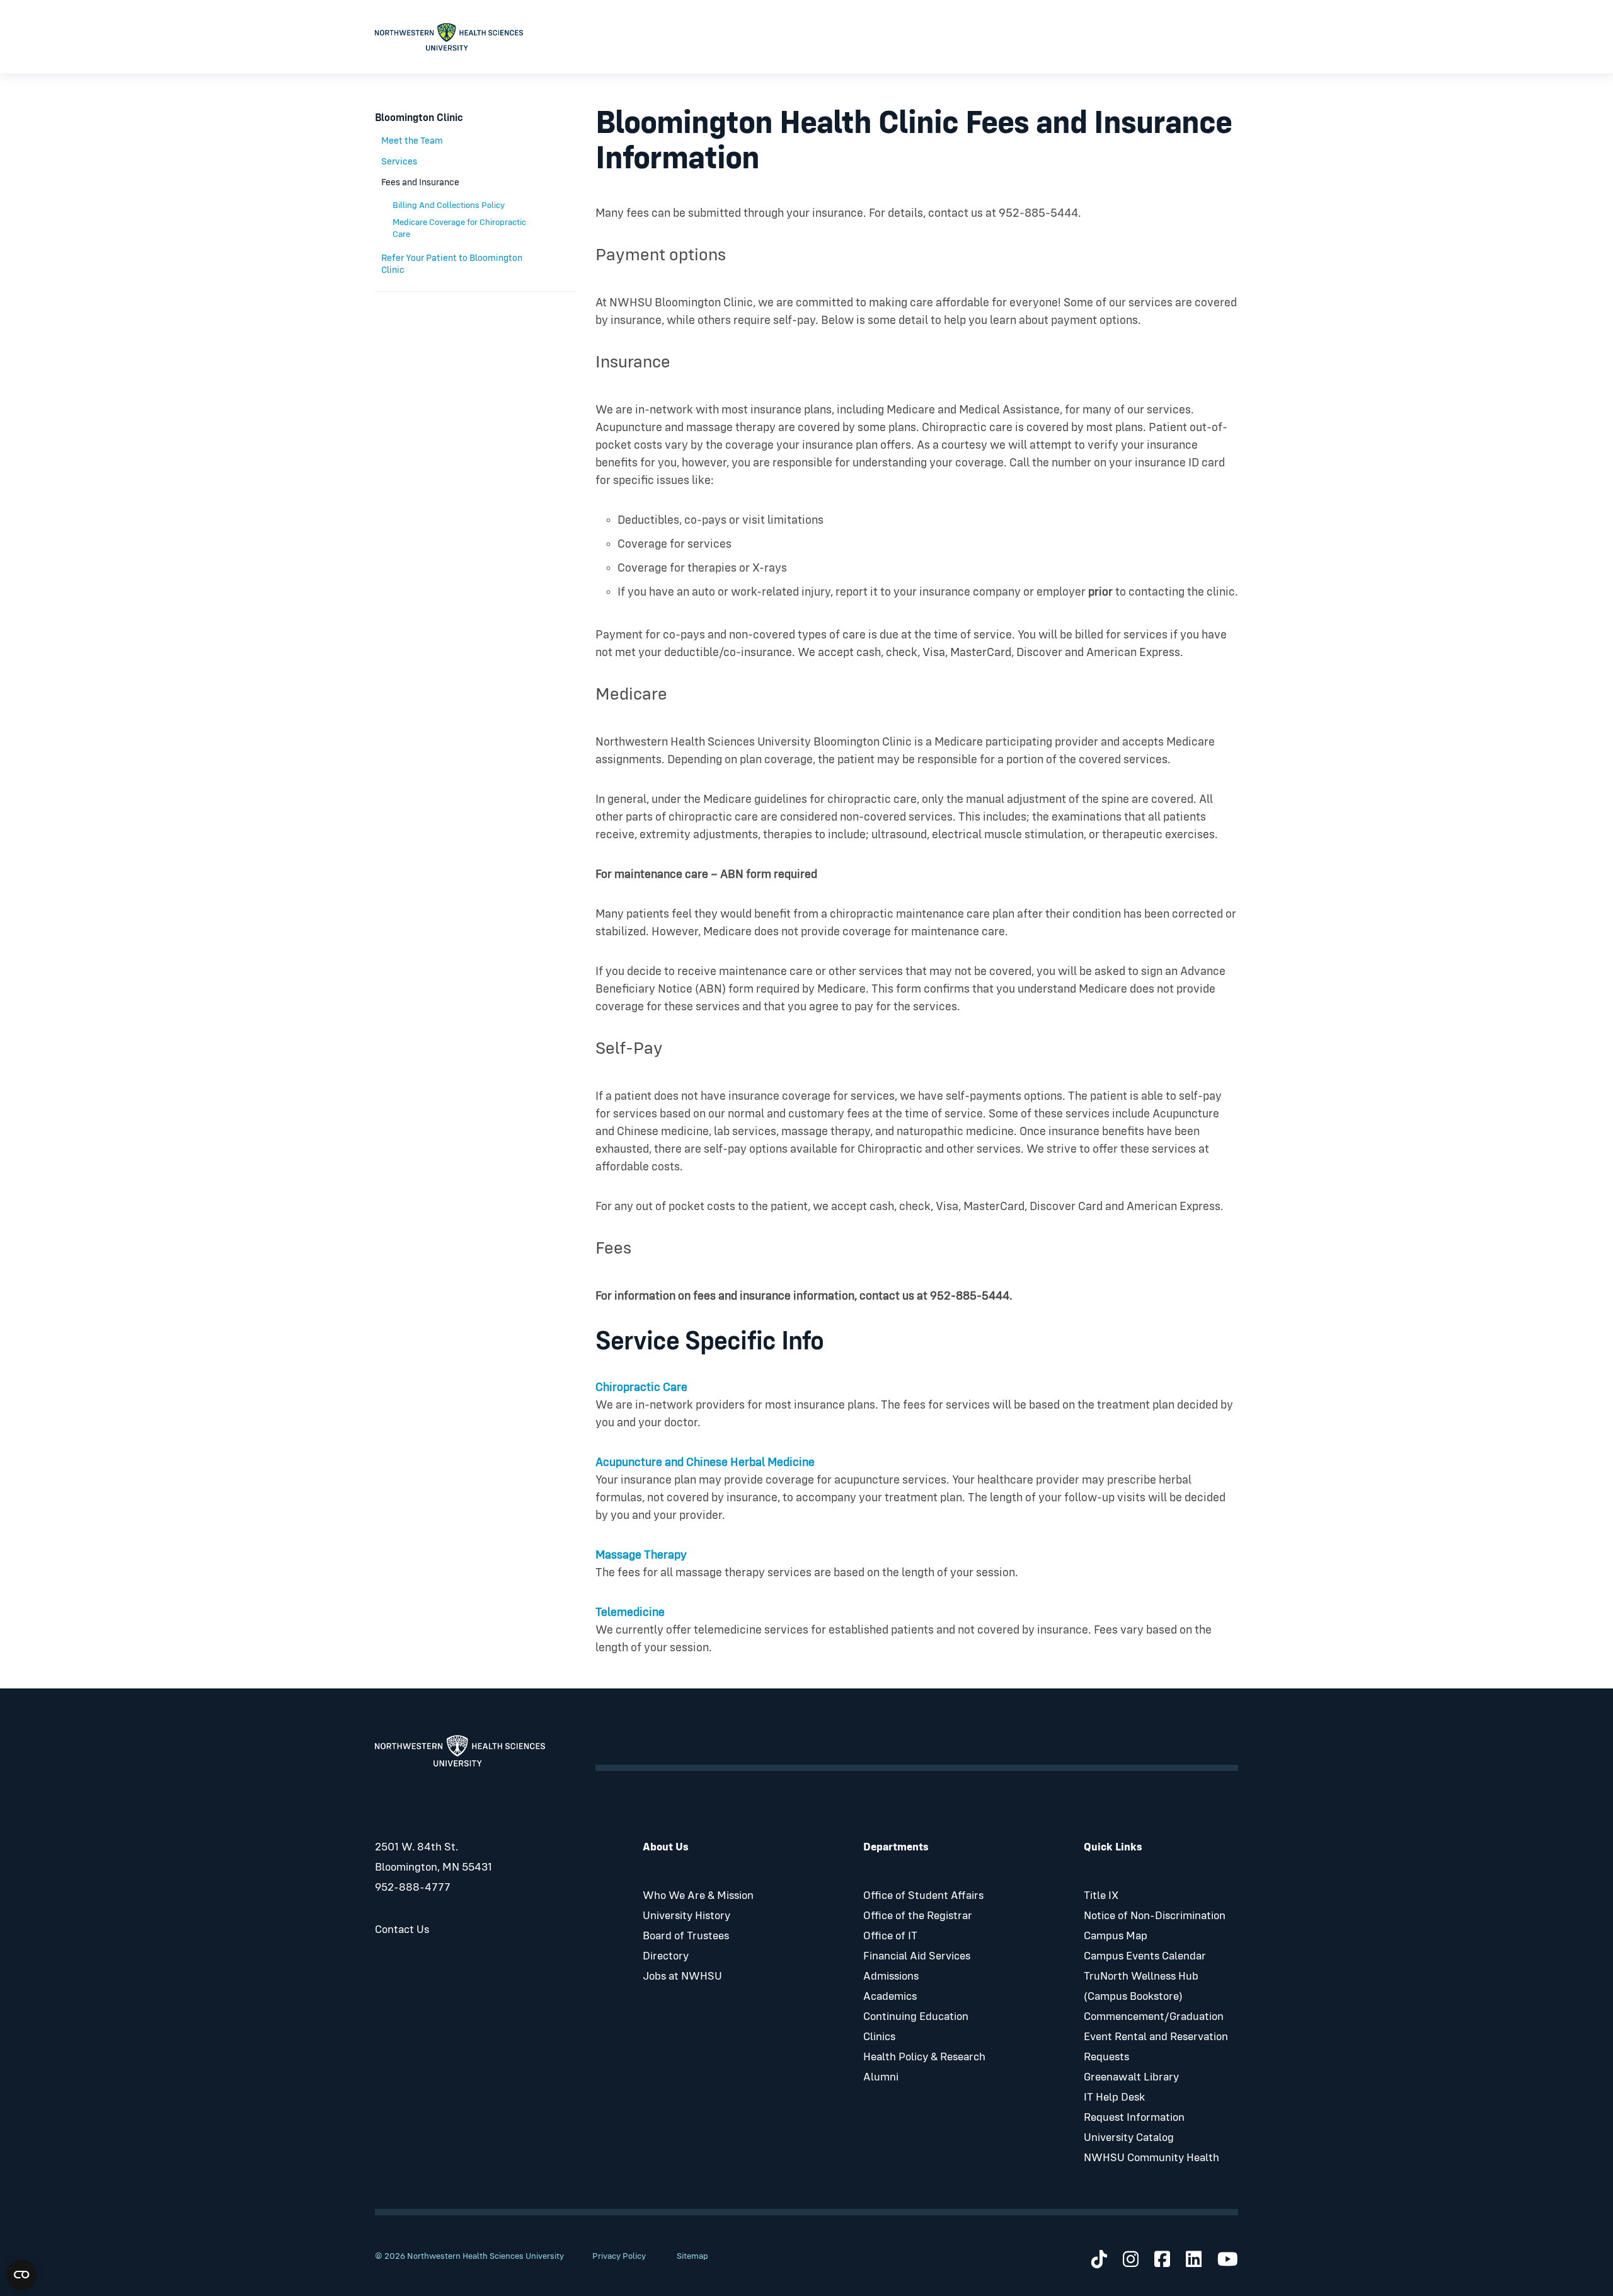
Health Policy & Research (924, 2057)
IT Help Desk (1114, 2097)
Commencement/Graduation (1154, 2017)
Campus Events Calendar (1145, 1956)
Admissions (891, 1976)
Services (399, 162)
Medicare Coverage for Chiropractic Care (459, 228)
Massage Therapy (641, 1555)
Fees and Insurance (420, 182)
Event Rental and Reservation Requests (1156, 2047)
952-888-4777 (413, 1888)
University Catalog (1129, 2138)
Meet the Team (412, 141)
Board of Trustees (686, 1936)
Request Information (1134, 2118)
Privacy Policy (619, 2256)
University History (686, 1916)
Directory (666, 1956)
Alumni (881, 2077)
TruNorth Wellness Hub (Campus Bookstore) (1141, 1987)
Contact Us (402, 1930)
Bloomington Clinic (419, 118)
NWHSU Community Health (1151, 2158)
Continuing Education (916, 2017)
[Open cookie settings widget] (21, 2275)
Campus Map (1116, 1936)
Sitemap (692, 2256)
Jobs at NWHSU (682, 1976)
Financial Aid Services (917, 1956)
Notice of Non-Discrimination (1155, 1916)
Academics (890, 1997)
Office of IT (890, 1936)
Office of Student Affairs (923, 1896)
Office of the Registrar (918, 1916)
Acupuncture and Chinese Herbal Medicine (705, 1462)
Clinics (879, 2037)
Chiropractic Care (641, 1387)
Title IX (1101, 1896)
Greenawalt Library (1131, 2077)
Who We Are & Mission (698, 1896)
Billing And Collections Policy (449, 205)
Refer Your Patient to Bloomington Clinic (452, 264)
